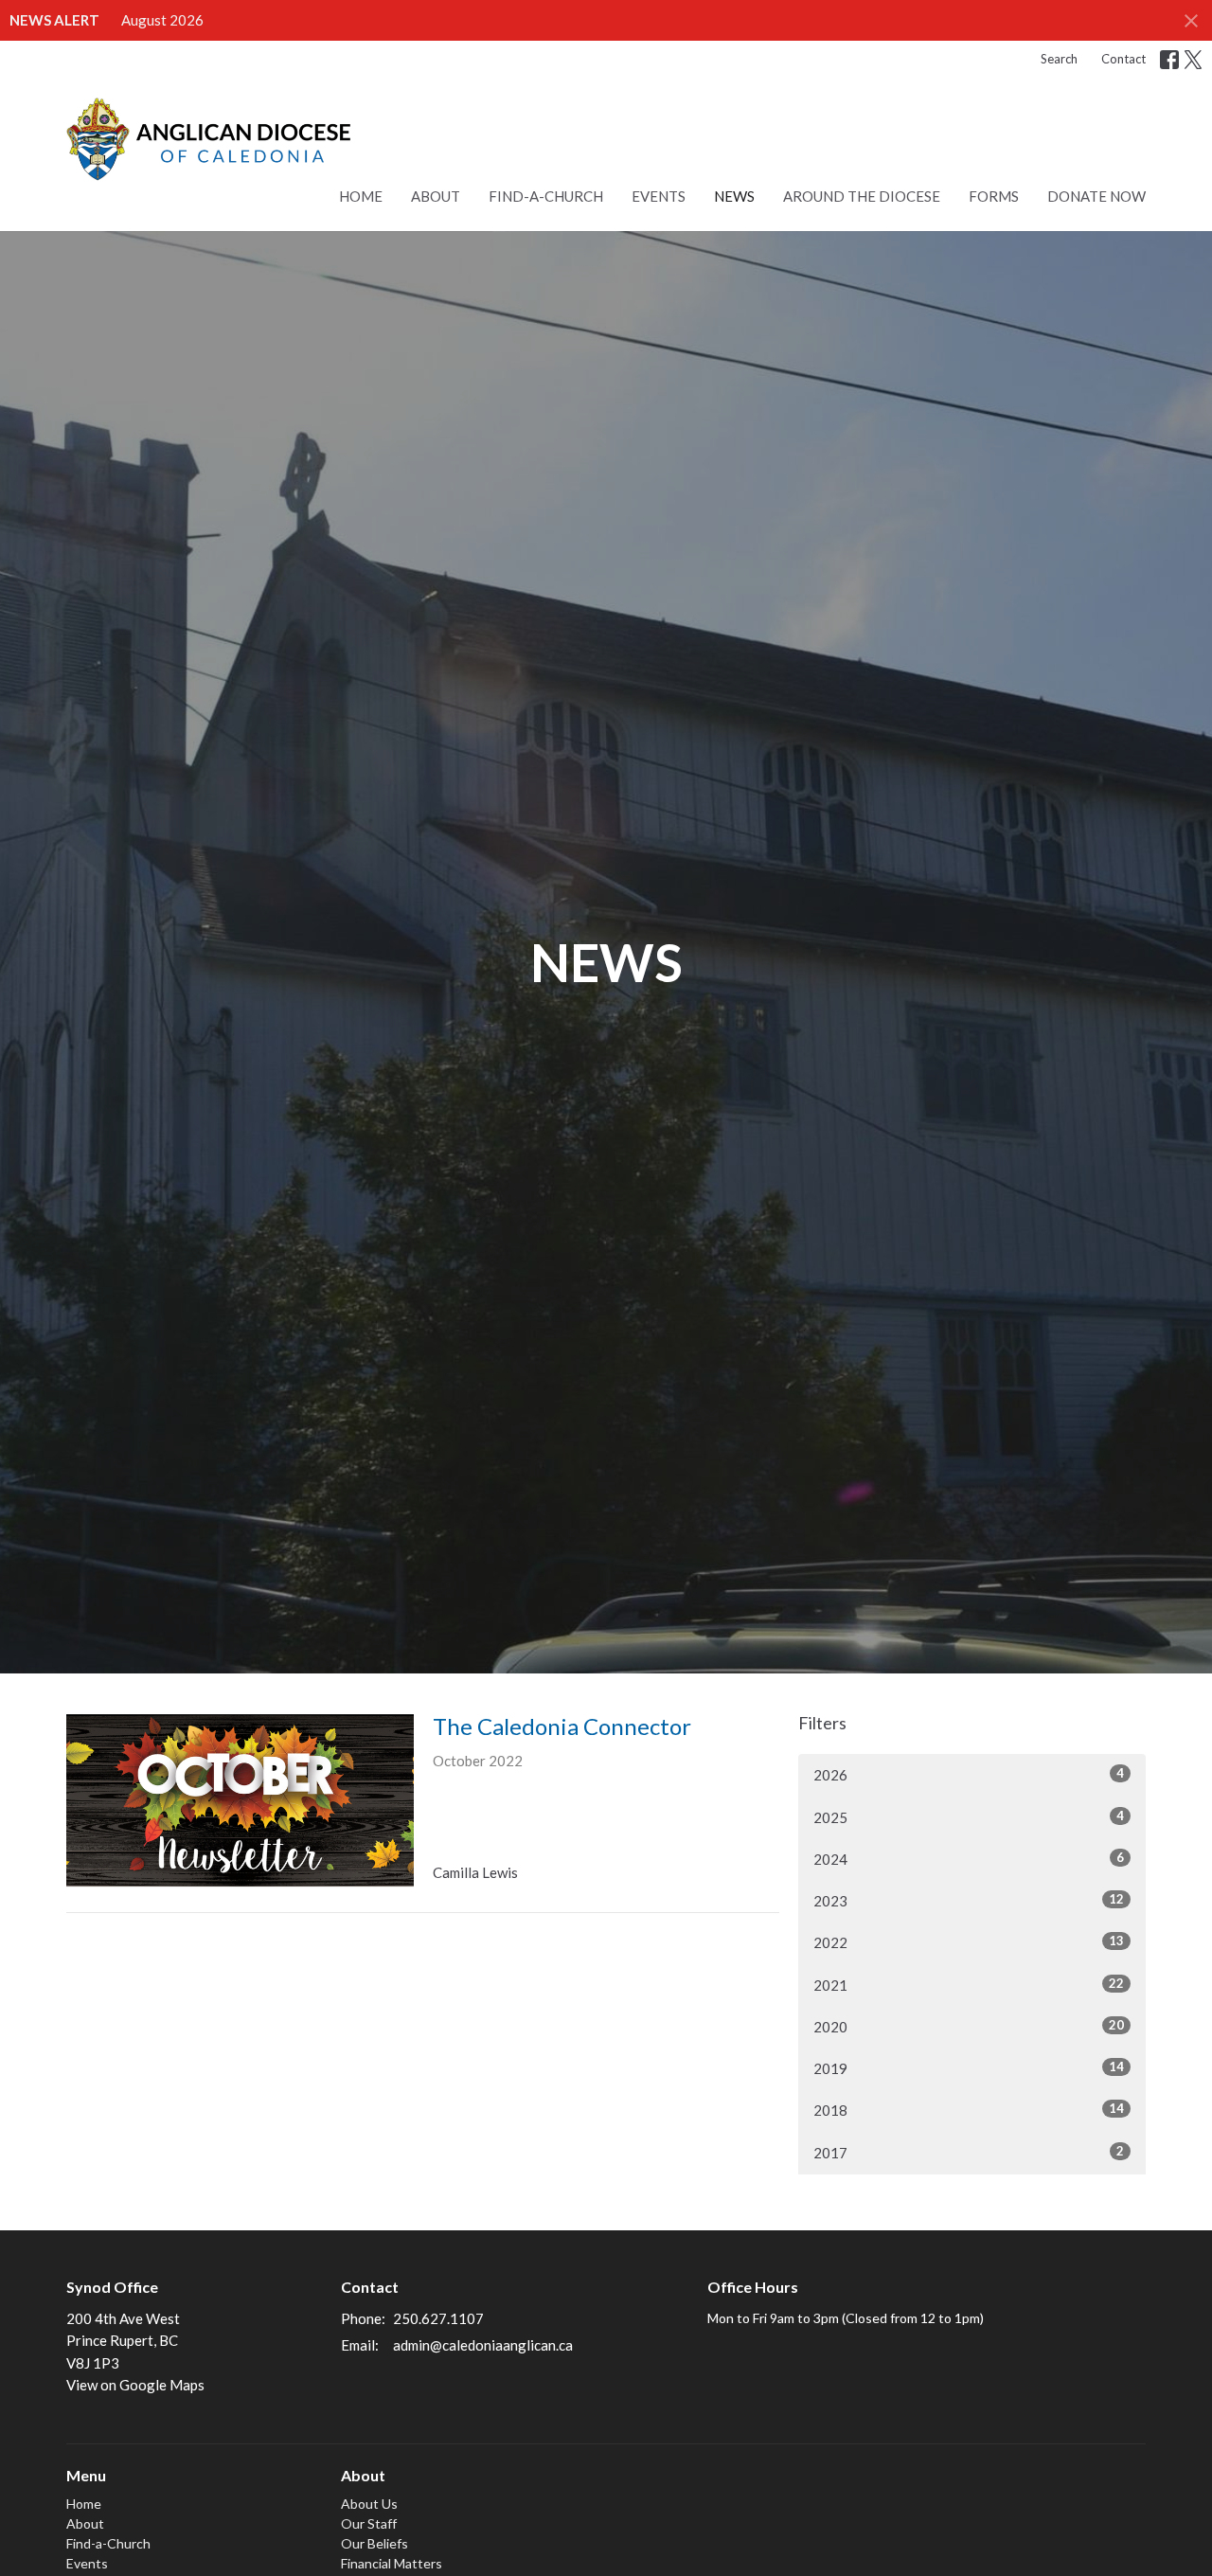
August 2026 (162, 20)
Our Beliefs (374, 2543)
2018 (969, 2110)
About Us (369, 2504)
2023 (969, 1900)
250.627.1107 (438, 2318)
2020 (969, 2026)
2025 (969, 1817)
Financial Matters (392, 2563)
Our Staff (369, 2523)
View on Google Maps (135, 2385)
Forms (994, 196)
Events (659, 196)
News (734, 196)
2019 (969, 2068)
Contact (1123, 59)
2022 (969, 1942)
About (436, 196)
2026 (969, 1774)
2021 (969, 1985)
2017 (969, 2152)
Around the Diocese (862, 196)
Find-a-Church (546, 196)
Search (1059, 59)
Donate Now (1096, 196)
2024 (969, 1859)
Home (361, 196)
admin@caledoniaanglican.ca (483, 2345)
